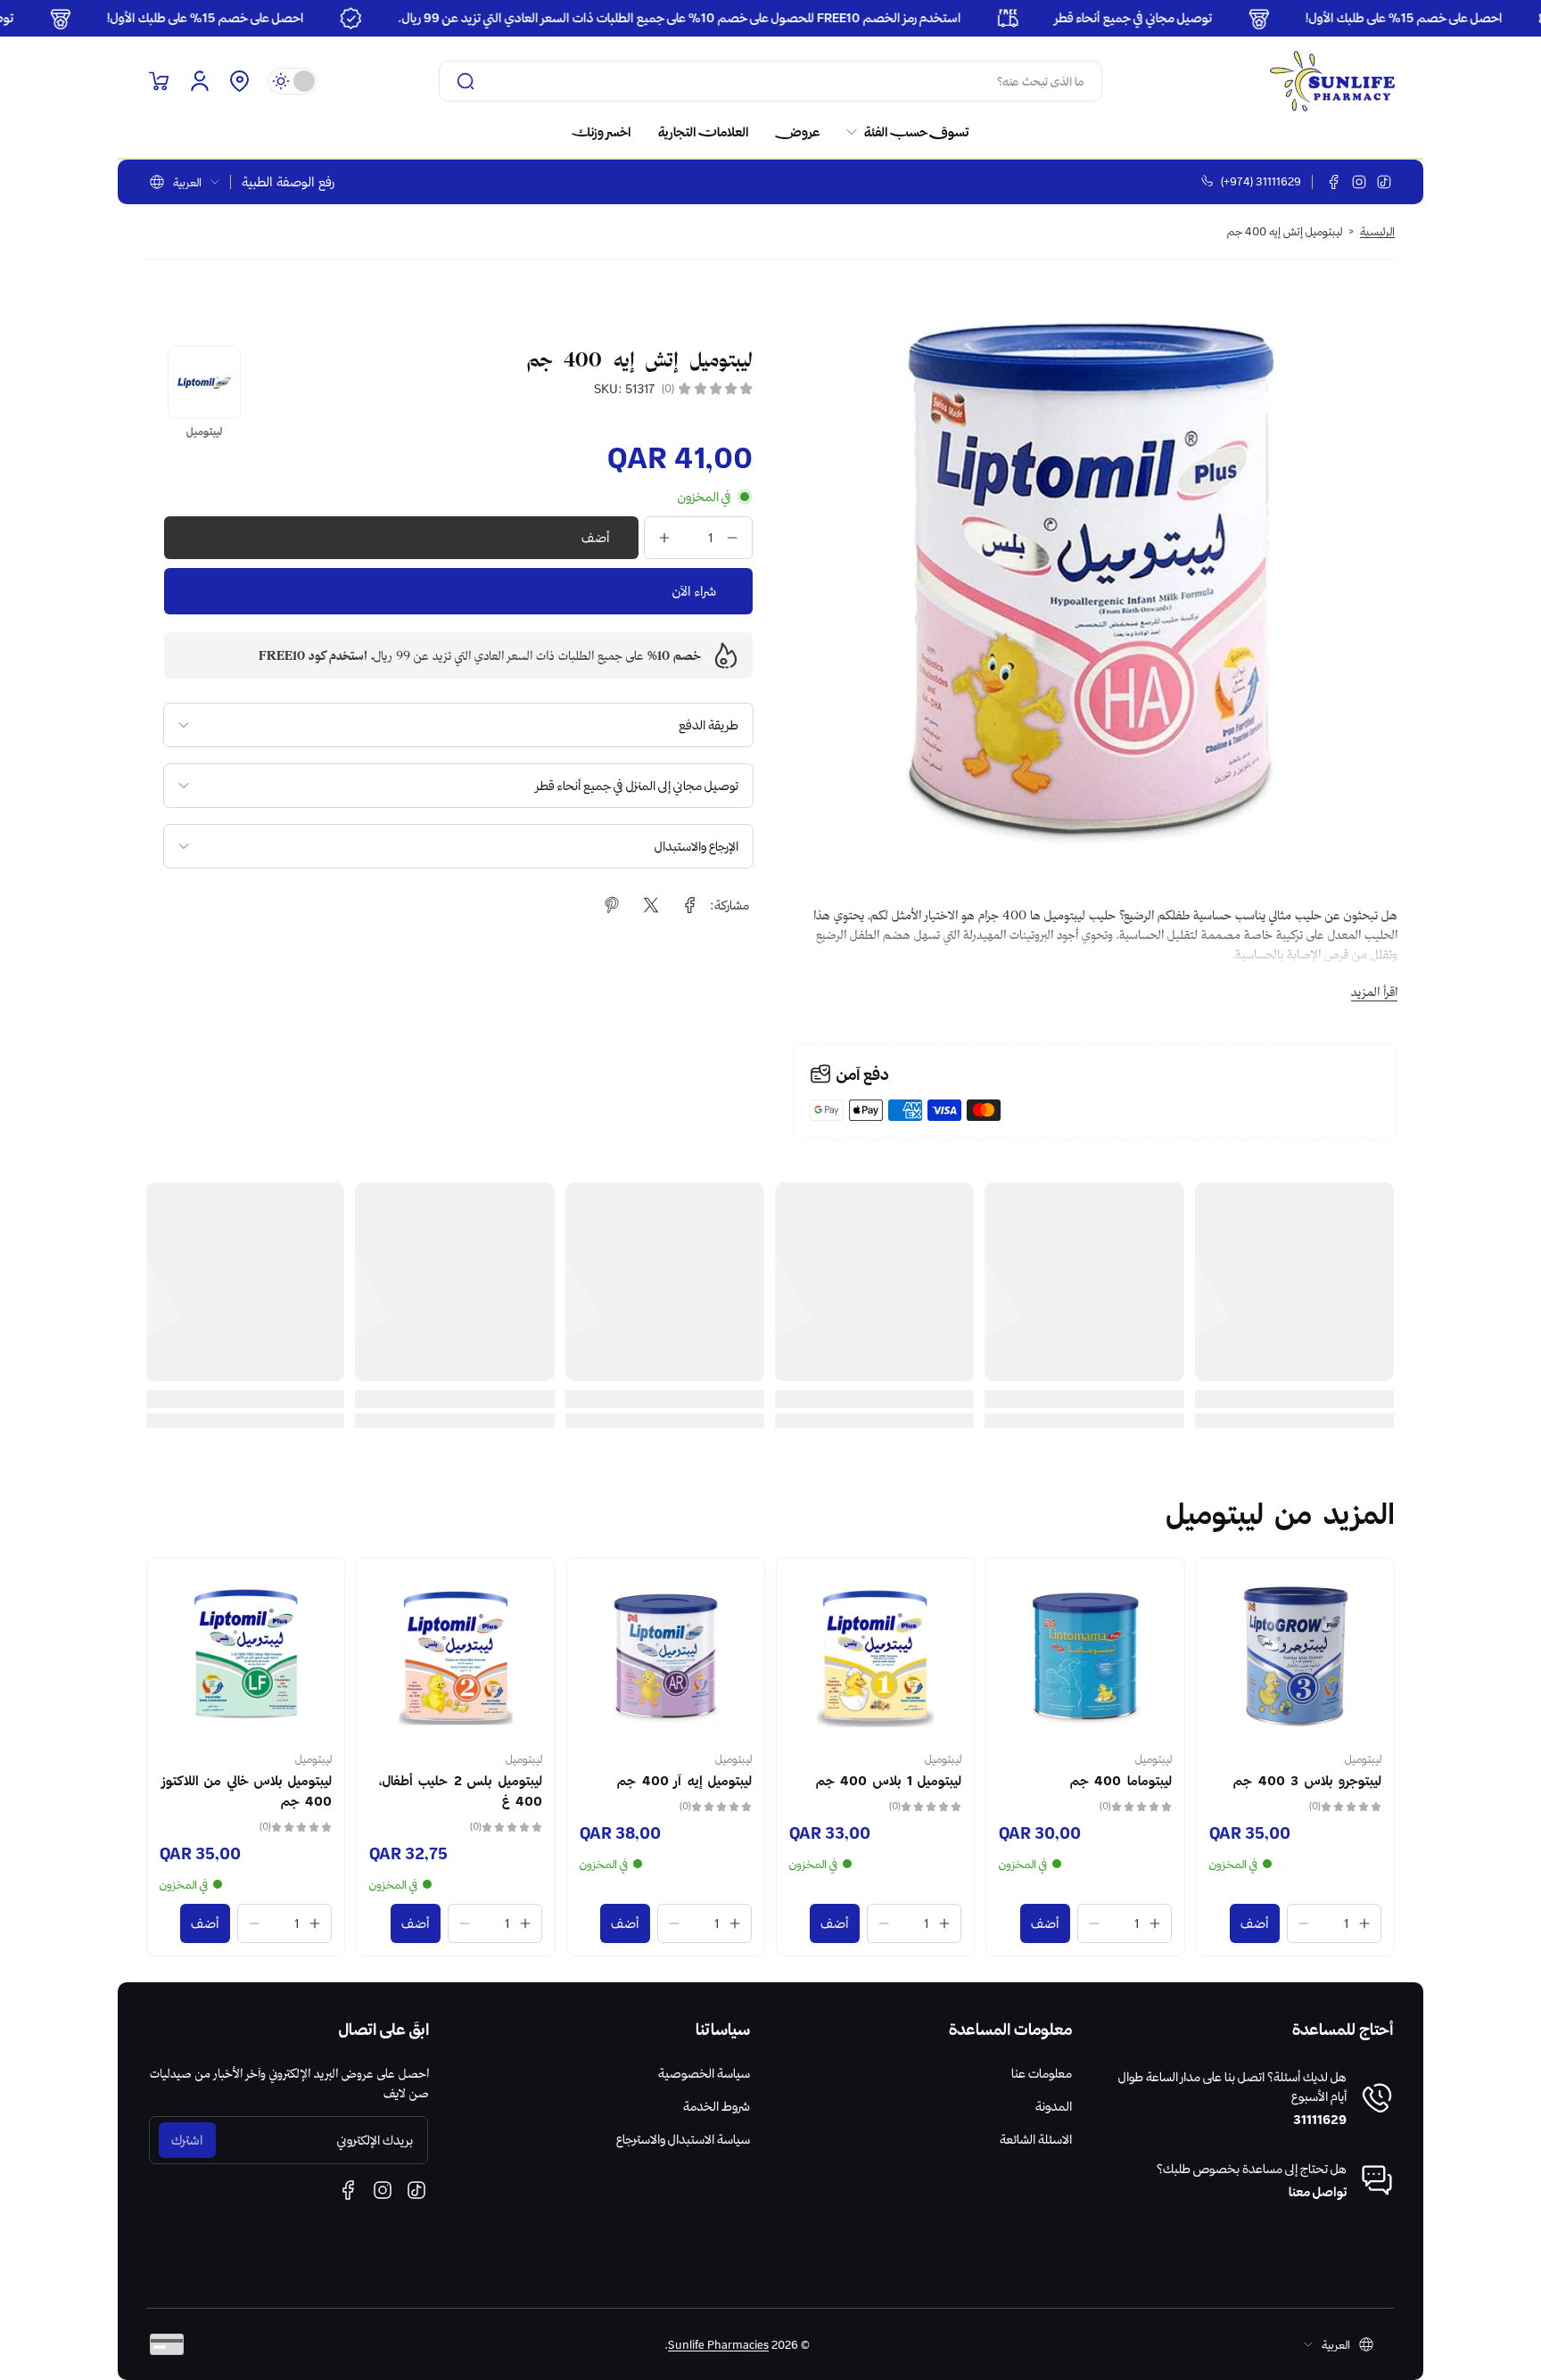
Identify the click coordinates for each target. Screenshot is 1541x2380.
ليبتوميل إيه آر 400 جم (684, 1781)
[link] (901, 132)
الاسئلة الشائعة (1036, 2139)
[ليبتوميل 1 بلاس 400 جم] (875, 1656)
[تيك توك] (1384, 182)
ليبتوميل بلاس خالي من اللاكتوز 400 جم (247, 1791)
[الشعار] (1332, 81)
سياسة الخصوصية (704, 2073)
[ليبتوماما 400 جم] (1085, 1656)
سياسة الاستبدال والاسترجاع (683, 2139)
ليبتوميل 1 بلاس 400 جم (889, 1781)
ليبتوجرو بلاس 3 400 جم (1307, 1781)
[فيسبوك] (1334, 182)
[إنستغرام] (1359, 182)
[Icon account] (200, 81)
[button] (239, 81)
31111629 (1320, 2120)
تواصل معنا (1318, 2192)
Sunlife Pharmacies (718, 2344)
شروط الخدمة (717, 2106)
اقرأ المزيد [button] (1374, 992)
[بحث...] (466, 81)
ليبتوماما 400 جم (1121, 1781)
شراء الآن (694, 591)
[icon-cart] (159, 81)
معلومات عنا (1042, 2073)
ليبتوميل (1363, 1758)
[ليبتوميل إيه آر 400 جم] (666, 1656)
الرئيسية (1377, 231)
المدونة (1054, 2106)
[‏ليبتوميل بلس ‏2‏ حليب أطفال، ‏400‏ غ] (455, 1656)
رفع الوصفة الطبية (288, 182)
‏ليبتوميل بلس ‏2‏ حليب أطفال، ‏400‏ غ (460, 1791)
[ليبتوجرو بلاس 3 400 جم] (1295, 1656)
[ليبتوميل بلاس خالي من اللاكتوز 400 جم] (246, 1656)
